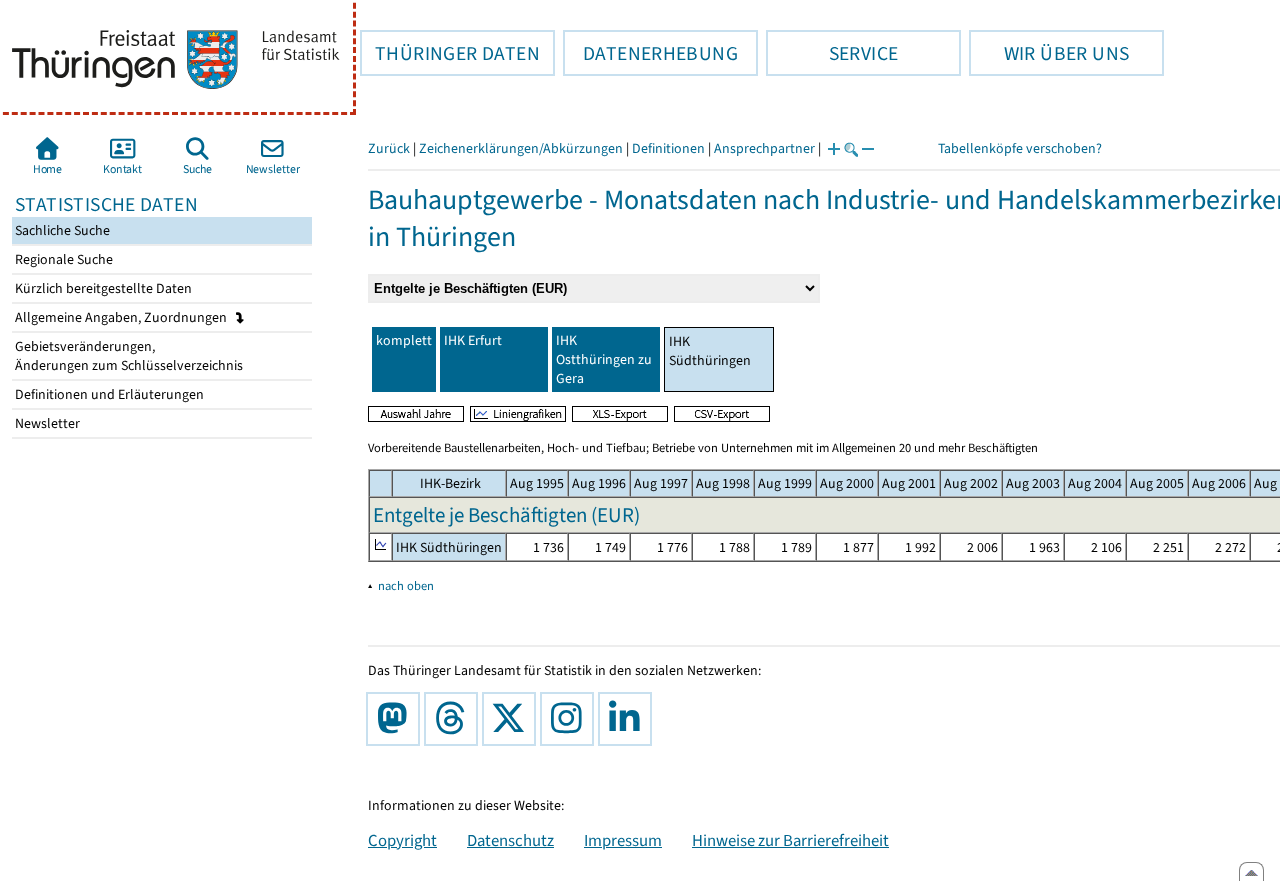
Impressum (623, 840)
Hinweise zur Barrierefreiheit (790, 840)
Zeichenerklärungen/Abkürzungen (521, 148)
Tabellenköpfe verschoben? (1020, 148)
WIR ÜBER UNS (1049, 53)
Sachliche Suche (61, 230)
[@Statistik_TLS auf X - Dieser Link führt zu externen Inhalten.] (513, 719)
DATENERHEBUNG (650, 53)
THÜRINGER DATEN (450, 53)
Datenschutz (510, 840)
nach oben (406, 585)
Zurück (389, 148)
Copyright (402, 840)
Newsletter (46, 423)
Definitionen (668, 148)
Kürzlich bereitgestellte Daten (102, 288)
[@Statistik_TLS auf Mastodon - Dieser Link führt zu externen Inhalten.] (397, 719)
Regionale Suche (62, 259)
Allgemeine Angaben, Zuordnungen (122, 317)
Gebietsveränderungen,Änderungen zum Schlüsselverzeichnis (127, 356)
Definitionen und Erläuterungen (108, 394)
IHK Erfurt (473, 340)
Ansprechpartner (764, 148)
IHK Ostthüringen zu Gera (604, 359)
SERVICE (832, 53)
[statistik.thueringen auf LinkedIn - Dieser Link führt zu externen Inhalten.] (629, 719)
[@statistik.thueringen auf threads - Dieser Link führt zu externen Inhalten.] (455, 719)
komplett (404, 340)
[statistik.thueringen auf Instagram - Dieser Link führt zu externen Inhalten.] (571, 719)
